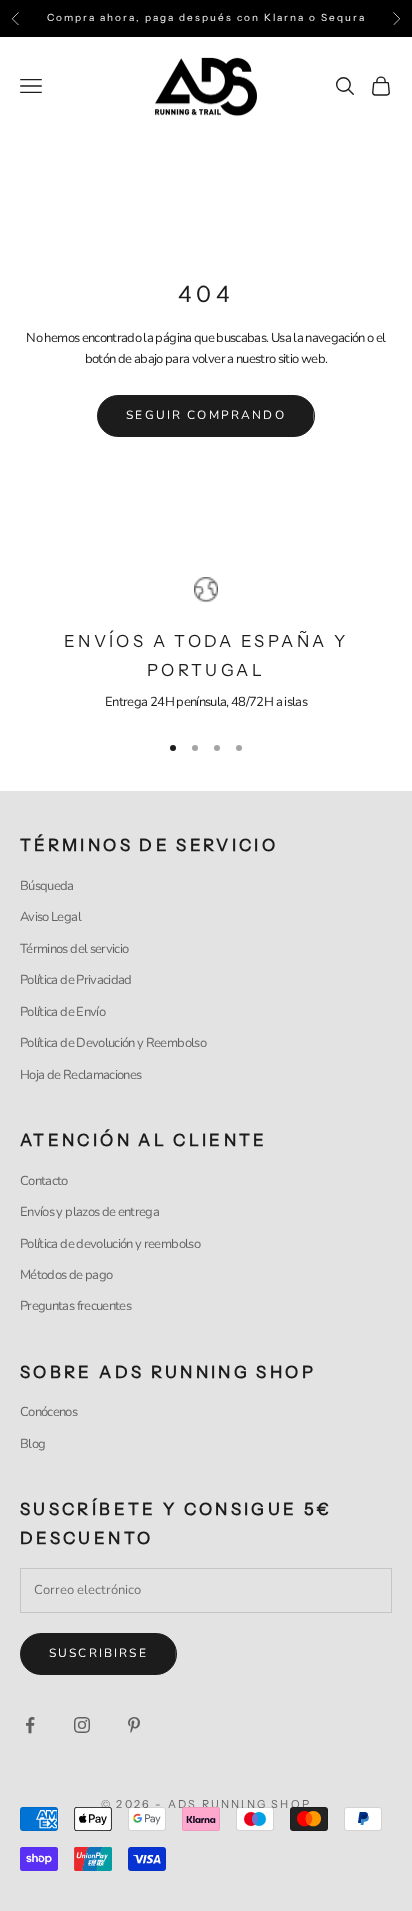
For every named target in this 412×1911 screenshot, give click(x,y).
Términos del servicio (74, 949)
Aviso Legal (50, 917)
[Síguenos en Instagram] (82, 1725)
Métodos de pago (66, 1275)
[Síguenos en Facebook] (30, 1725)
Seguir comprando (206, 415)
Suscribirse (98, 1653)
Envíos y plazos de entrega (89, 1212)
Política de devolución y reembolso (110, 1244)
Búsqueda (47, 886)
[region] (206, 645)
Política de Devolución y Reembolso (113, 1043)
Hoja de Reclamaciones (80, 1075)
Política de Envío (62, 1012)
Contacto (44, 1181)
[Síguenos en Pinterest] (134, 1725)
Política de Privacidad (76, 980)
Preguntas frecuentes (75, 1306)
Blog (32, 1444)
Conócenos (48, 1412)
